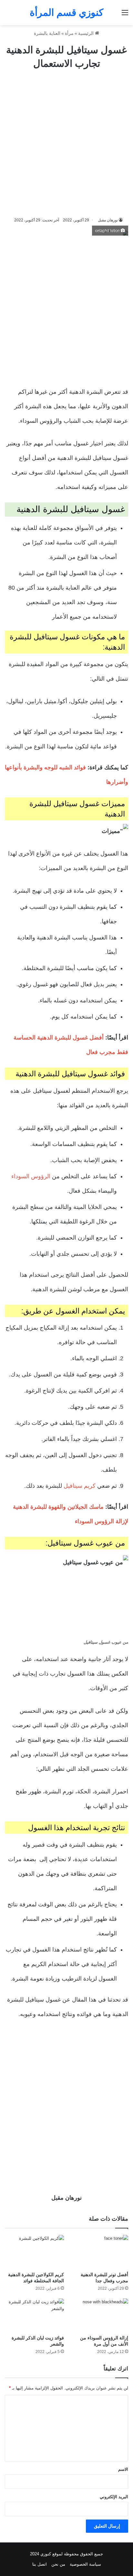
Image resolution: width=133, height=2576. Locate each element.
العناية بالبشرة (47, 33)
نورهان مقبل (108, 220)
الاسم (123, 2469)
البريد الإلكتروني (114, 2497)
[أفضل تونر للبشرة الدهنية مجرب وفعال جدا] (99, 2251)
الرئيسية (87, 33)
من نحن (58, 2564)
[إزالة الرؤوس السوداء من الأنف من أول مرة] (99, 2315)
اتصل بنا (40, 2564)
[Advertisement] (66, 143)
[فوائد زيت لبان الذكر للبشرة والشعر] (34, 2315)
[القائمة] (125, 15)
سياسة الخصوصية (85, 2564)
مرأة (69, 33)
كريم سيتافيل (80, 1486)
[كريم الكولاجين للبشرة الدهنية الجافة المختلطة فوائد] (34, 2251)
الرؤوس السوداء (31, 1176)
